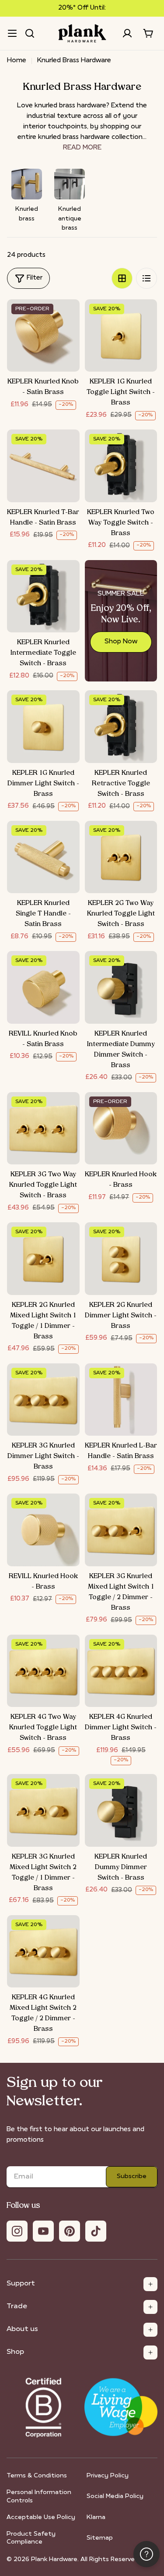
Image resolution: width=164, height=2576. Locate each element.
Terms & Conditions (37, 2476)
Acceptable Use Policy (41, 2517)
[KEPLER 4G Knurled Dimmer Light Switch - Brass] (121, 1671)
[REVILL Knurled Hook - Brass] (43, 1530)
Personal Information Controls (39, 2496)
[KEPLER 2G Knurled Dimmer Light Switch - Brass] (121, 1259)
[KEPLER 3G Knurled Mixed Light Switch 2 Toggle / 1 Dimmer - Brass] (43, 1810)
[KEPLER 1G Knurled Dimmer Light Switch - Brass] (43, 727)
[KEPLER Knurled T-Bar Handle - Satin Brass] (43, 466)
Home (17, 61)
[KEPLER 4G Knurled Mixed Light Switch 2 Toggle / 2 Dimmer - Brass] (43, 1952)
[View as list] (147, 278)
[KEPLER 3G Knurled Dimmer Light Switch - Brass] (43, 1400)
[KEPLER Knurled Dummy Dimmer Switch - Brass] (121, 1810)
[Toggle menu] (12, 33)
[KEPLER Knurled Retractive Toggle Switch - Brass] (121, 727)
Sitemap (100, 2538)
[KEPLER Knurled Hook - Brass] (121, 1128)
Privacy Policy (108, 2476)
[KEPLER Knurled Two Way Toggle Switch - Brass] (121, 466)
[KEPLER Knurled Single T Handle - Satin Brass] (43, 857)
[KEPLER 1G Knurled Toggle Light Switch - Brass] (121, 336)
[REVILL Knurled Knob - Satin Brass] (43, 987)
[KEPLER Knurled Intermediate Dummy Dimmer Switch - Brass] (121, 987)
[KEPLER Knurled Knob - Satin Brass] (43, 336)
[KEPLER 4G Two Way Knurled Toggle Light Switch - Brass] (43, 1671)
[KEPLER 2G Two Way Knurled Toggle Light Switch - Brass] (121, 857)
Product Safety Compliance (31, 2538)
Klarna (96, 2517)
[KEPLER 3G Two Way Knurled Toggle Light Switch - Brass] (43, 1128)
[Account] (127, 33)
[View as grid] (122, 278)
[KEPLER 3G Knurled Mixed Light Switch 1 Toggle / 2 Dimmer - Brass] (121, 1530)
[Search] (30, 33)
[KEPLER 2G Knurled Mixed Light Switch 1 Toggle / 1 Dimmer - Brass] (43, 1259)
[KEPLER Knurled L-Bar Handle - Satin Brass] (121, 1400)
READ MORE (82, 148)
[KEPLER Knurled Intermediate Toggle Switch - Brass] (43, 596)
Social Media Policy (115, 2496)
